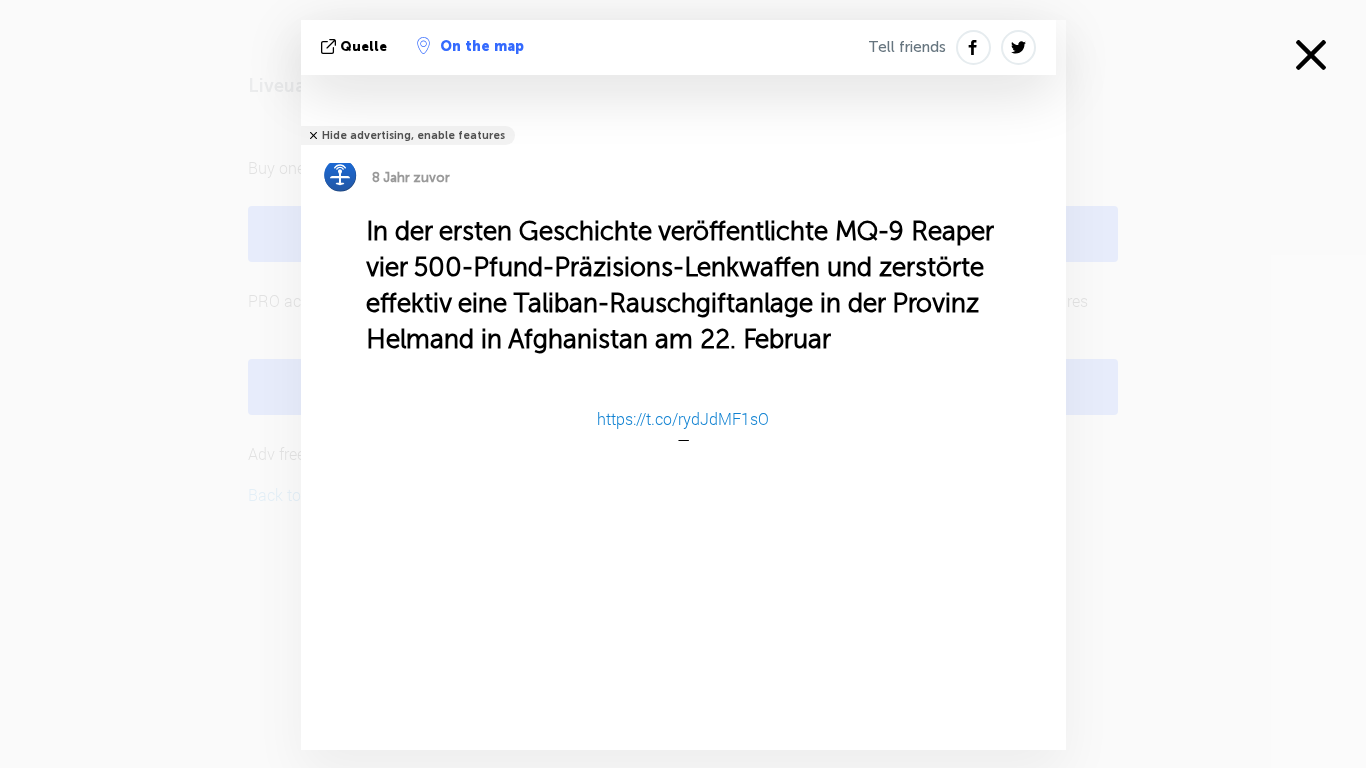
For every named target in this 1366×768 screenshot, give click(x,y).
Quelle (363, 46)
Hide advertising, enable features (413, 135)
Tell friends (907, 47)
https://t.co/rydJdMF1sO (683, 418)
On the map (482, 46)
